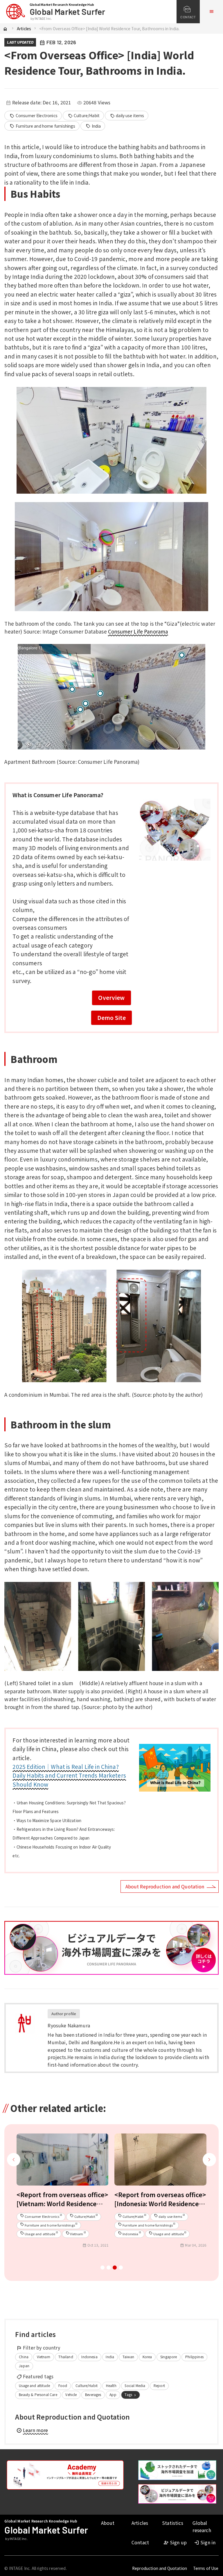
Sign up (175, 2542)
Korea (147, 2357)
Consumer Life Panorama (138, 631)
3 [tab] (115, 2269)
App (113, 2394)
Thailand (66, 2357)
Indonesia (89, 2357)
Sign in (205, 2542)
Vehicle (71, 2394)
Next (209, 2166)
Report (159, 2385)
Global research (202, 2527)
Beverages (93, 2394)
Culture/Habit (84, 116)
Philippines (194, 2357)
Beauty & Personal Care (38, 2394)
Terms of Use (206, 2568)
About (108, 2523)
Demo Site (111, 1017)
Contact (140, 2542)
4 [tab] (121, 2269)
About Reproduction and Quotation (165, 1886)
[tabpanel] (63, 2193)
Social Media (135, 2385)
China (24, 2357)
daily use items (127, 116)
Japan (24, 2366)
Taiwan (128, 2357)
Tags (131, 2395)
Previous (14, 2166)
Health (111, 2385)
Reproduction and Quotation (160, 2568)
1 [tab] (102, 2269)
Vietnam (44, 2357)
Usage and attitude (34, 2385)
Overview (111, 997)
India (93, 126)
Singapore (169, 2357)
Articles (24, 28)
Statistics (173, 2523)
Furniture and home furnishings (42, 126)
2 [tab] (108, 2269)
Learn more (32, 2430)
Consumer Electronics (34, 116)
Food (63, 2385)
